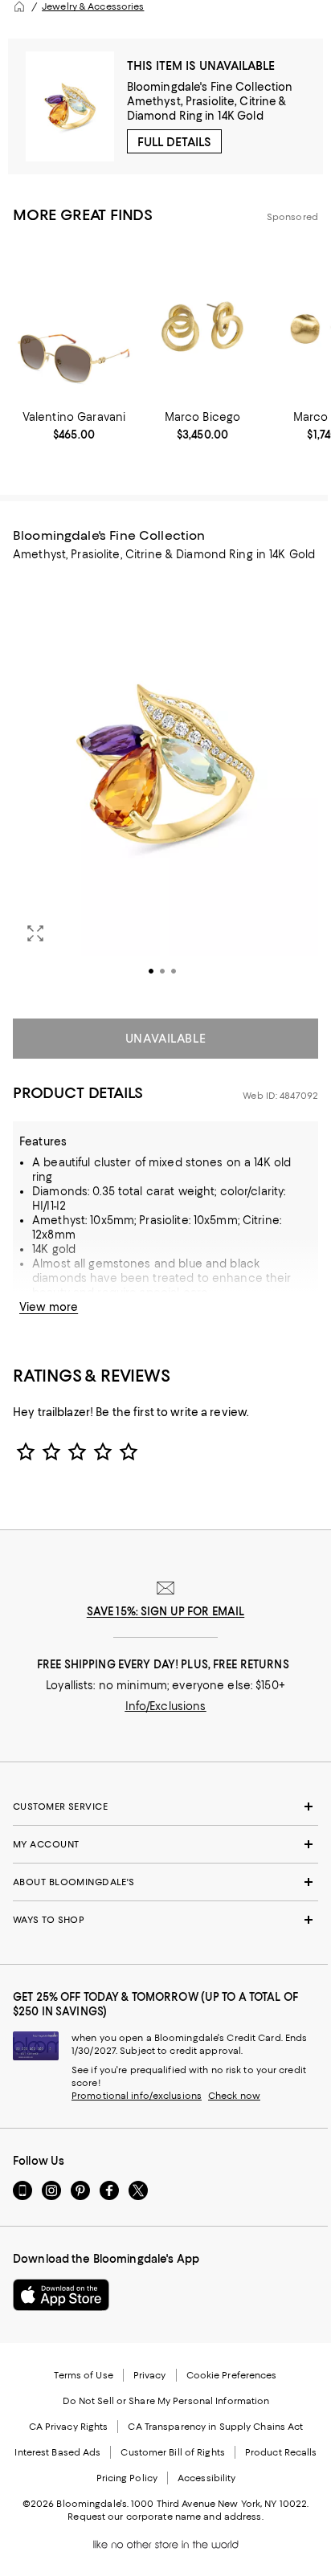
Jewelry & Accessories (93, 6)
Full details (174, 142)
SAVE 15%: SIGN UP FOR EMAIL (166, 1611)
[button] (165, 787)
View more (49, 1307)
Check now (234, 2096)
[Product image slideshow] (165, 787)
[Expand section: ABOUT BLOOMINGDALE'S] (165, 1882)
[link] (74, 426)
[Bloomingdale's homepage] (19, 6)
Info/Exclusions (166, 1706)
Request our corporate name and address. (165, 2517)
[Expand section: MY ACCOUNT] (165, 1844)
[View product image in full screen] (35, 933)
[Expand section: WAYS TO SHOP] (165, 1920)
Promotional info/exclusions (137, 2096)
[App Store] (61, 2295)
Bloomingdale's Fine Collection (210, 87)
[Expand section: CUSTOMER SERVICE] (165, 1806)
